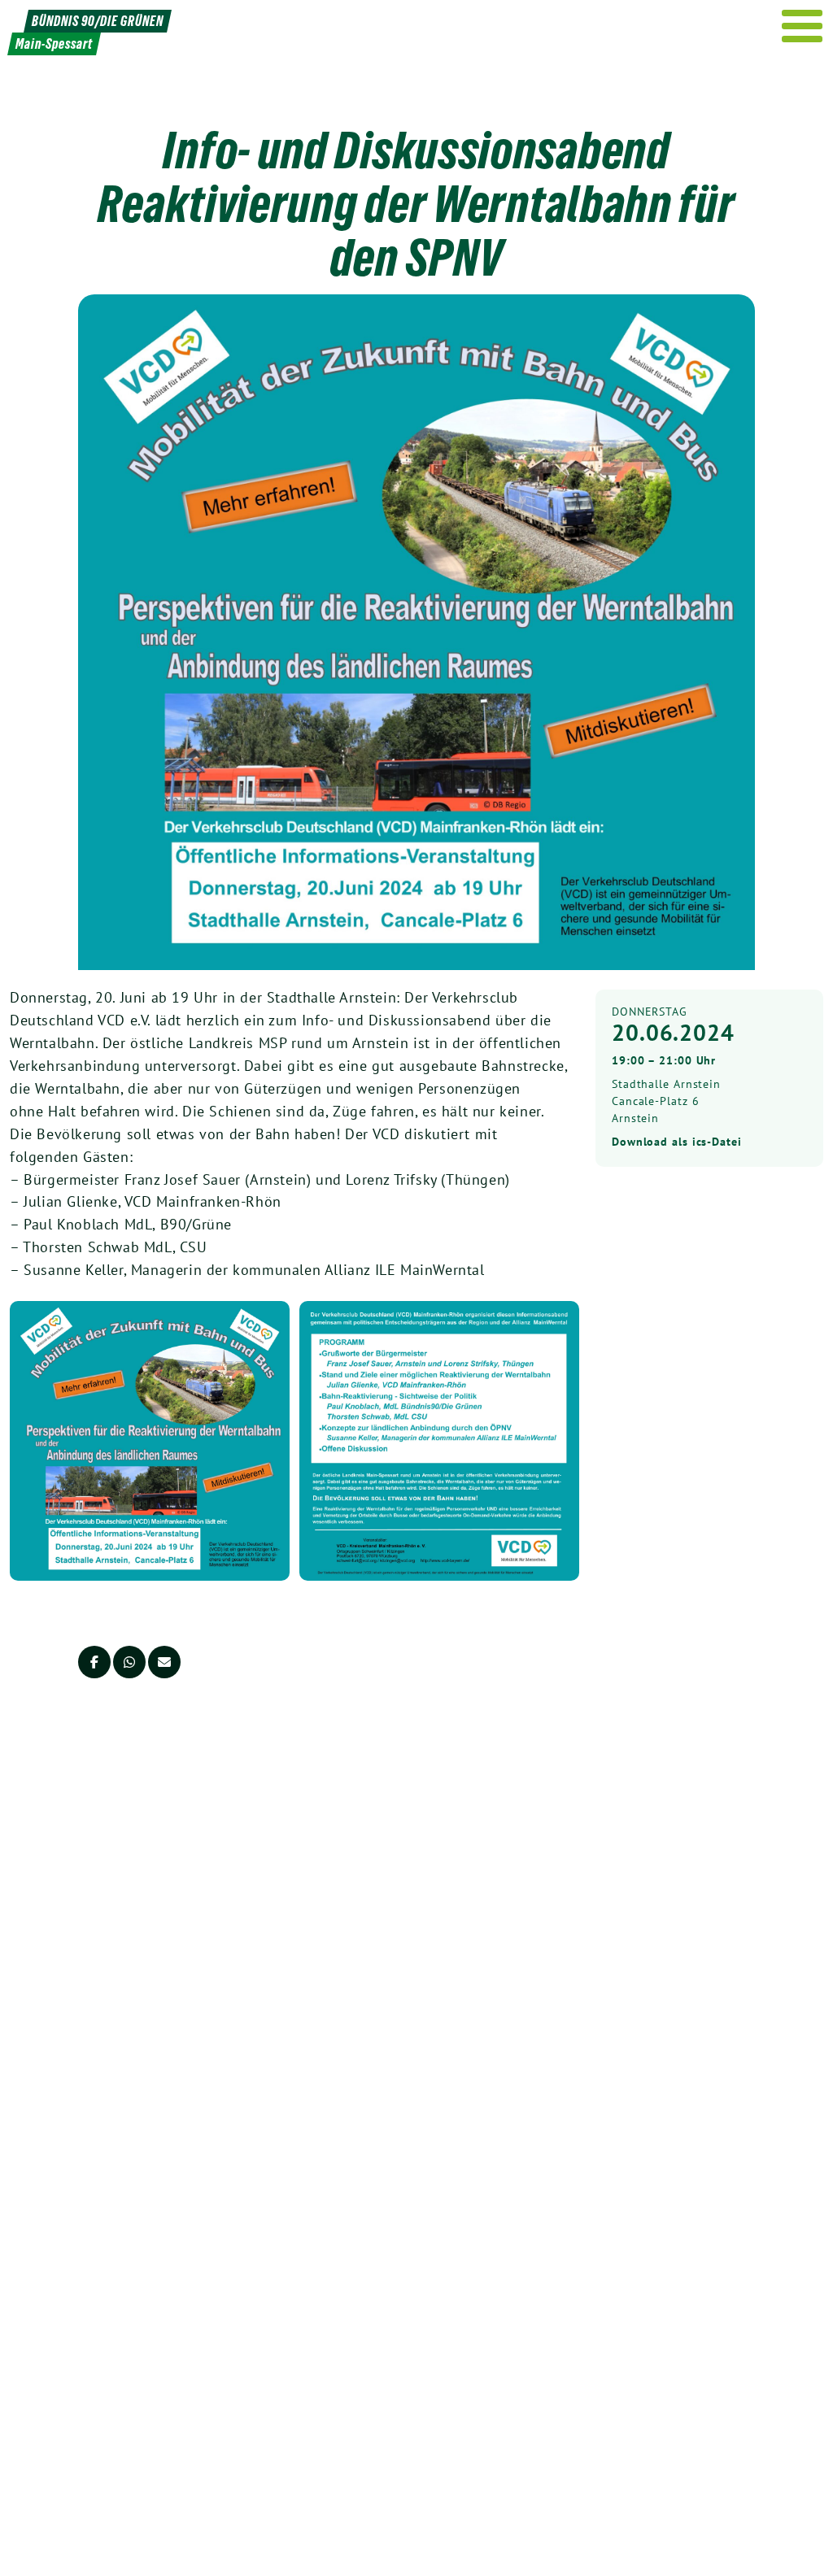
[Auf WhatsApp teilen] (129, 1662)
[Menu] (802, 26)
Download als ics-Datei (677, 1142)
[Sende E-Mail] (164, 1662)
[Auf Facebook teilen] (94, 1662)
